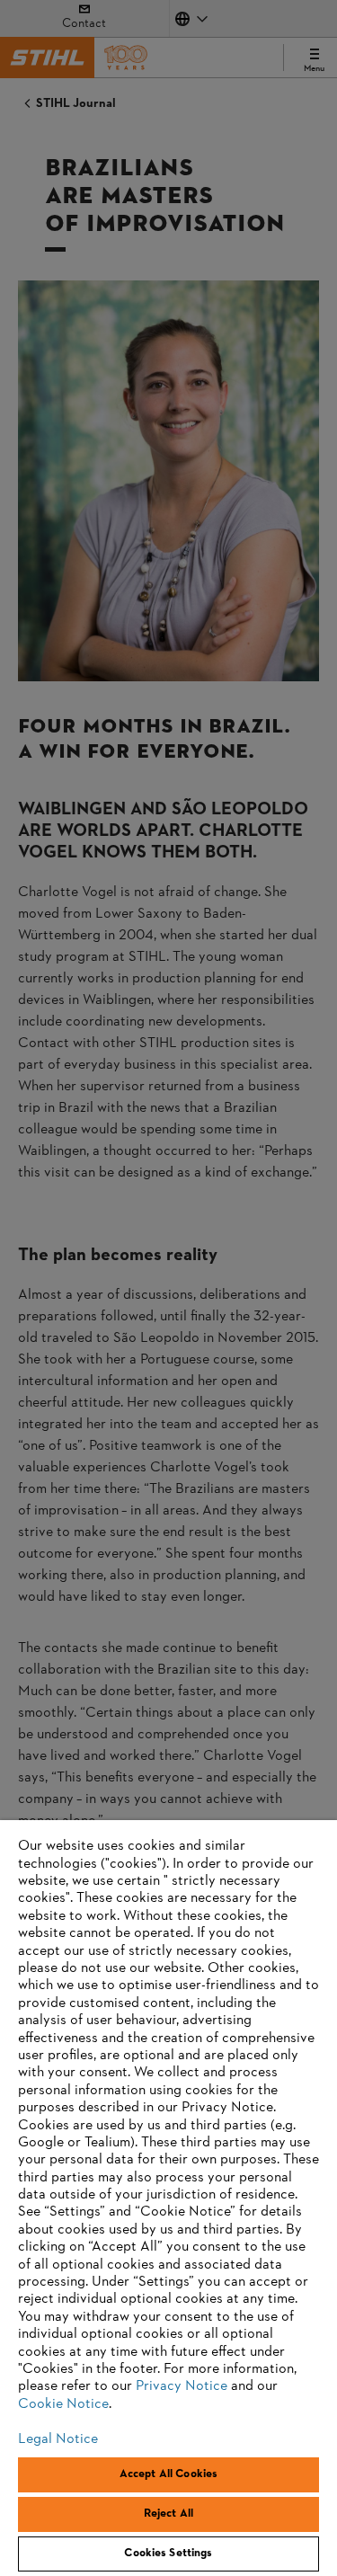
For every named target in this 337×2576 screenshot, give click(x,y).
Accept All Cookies (168, 2474)
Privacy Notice (182, 2386)
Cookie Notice (63, 2404)
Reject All (168, 2514)
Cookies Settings (168, 2554)
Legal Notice (58, 2439)
